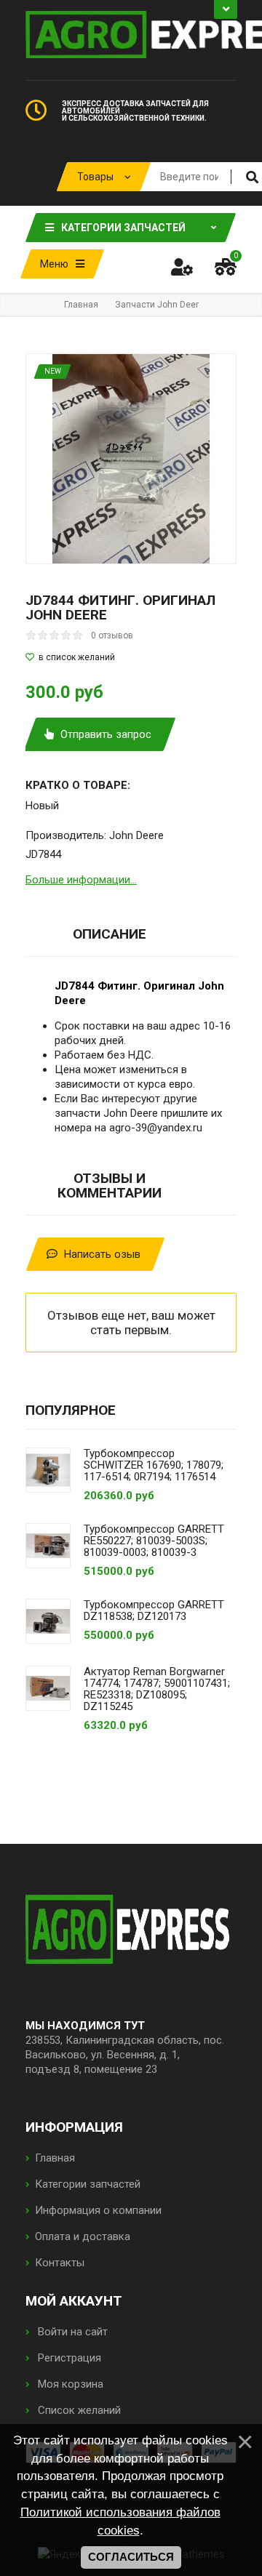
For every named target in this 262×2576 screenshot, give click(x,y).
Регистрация (68, 2358)
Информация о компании (98, 2210)
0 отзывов (112, 635)
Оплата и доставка (83, 2236)
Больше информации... (81, 880)
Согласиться (131, 2557)
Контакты (60, 2263)
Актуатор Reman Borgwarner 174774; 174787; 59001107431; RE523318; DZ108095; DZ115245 (157, 1689)
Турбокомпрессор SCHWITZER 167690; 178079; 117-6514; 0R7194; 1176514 (154, 1465)
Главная (55, 2158)
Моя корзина (69, 2384)
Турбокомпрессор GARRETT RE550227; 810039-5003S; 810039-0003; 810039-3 (154, 1541)
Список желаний (78, 2410)
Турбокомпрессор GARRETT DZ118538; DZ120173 (154, 1610)
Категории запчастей (88, 2184)
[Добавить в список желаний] (131, 657)
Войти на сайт (71, 2332)
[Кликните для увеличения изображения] (131, 459)
